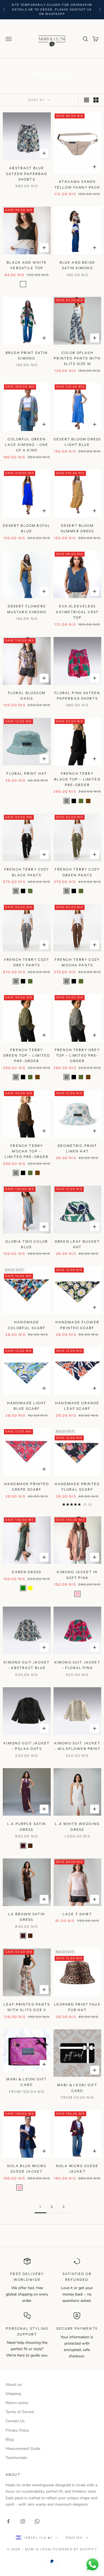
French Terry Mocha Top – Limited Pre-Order (27, 1151)
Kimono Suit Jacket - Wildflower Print (77, 1746)
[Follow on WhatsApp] (37, 2521)
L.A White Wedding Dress (77, 1827)
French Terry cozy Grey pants (27, 962)
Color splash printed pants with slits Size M (77, 358)
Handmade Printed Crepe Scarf (27, 1487)
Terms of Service (20, 2412)
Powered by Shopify (75, 2549)
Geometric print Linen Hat (77, 1148)
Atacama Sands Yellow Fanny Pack (77, 184)
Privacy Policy (17, 2430)
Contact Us (15, 2421)
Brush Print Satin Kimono (27, 355)
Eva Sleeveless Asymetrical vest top (77, 612)
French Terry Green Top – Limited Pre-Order (27, 1056)
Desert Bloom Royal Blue (27, 528)
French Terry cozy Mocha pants (77, 962)
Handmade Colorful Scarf (27, 1325)
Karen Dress (27, 1572)
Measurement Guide (23, 2449)
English (74, 2538)
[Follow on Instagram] (23, 2521)
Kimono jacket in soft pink (77, 1575)
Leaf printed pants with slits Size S (27, 2007)
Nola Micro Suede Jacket (77, 2169)
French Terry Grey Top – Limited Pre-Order (77, 1056)
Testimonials (16, 2458)
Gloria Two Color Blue (27, 1244)
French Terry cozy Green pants (77, 872)
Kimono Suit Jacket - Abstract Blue (27, 1665)
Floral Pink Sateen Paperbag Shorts (77, 696)
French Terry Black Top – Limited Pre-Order (77, 779)
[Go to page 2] (64, 2207)
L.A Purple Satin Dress (27, 1827)
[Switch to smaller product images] (96, 100)
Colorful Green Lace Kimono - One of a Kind (27, 445)
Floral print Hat (27, 773)
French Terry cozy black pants (27, 872)
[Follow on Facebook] (8, 2521)
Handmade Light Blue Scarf (27, 1406)
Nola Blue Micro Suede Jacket (27, 2169)
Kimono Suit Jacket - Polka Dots (27, 1746)
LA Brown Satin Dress (27, 1917)
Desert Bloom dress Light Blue (77, 442)
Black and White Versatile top (27, 265)
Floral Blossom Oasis (27, 696)
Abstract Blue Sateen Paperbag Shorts (27, 174)
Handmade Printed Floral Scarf (77, 1487)
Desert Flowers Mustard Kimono (27, 609)
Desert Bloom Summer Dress (77, 528)
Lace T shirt (77, 1914)
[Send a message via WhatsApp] (92, 2565)
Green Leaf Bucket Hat (77, 1244)
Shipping (13, 2394)
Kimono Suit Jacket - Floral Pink (77, 1665)
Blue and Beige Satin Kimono (77, 265)
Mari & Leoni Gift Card (27, 2082)
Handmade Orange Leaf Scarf (77, 1406)
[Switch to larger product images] (87, 100)
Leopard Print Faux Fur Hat (77, 2007)
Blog (10, 2439)
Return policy (17, 2403)
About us (14, 2385)
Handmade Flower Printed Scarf (77, 1325)
